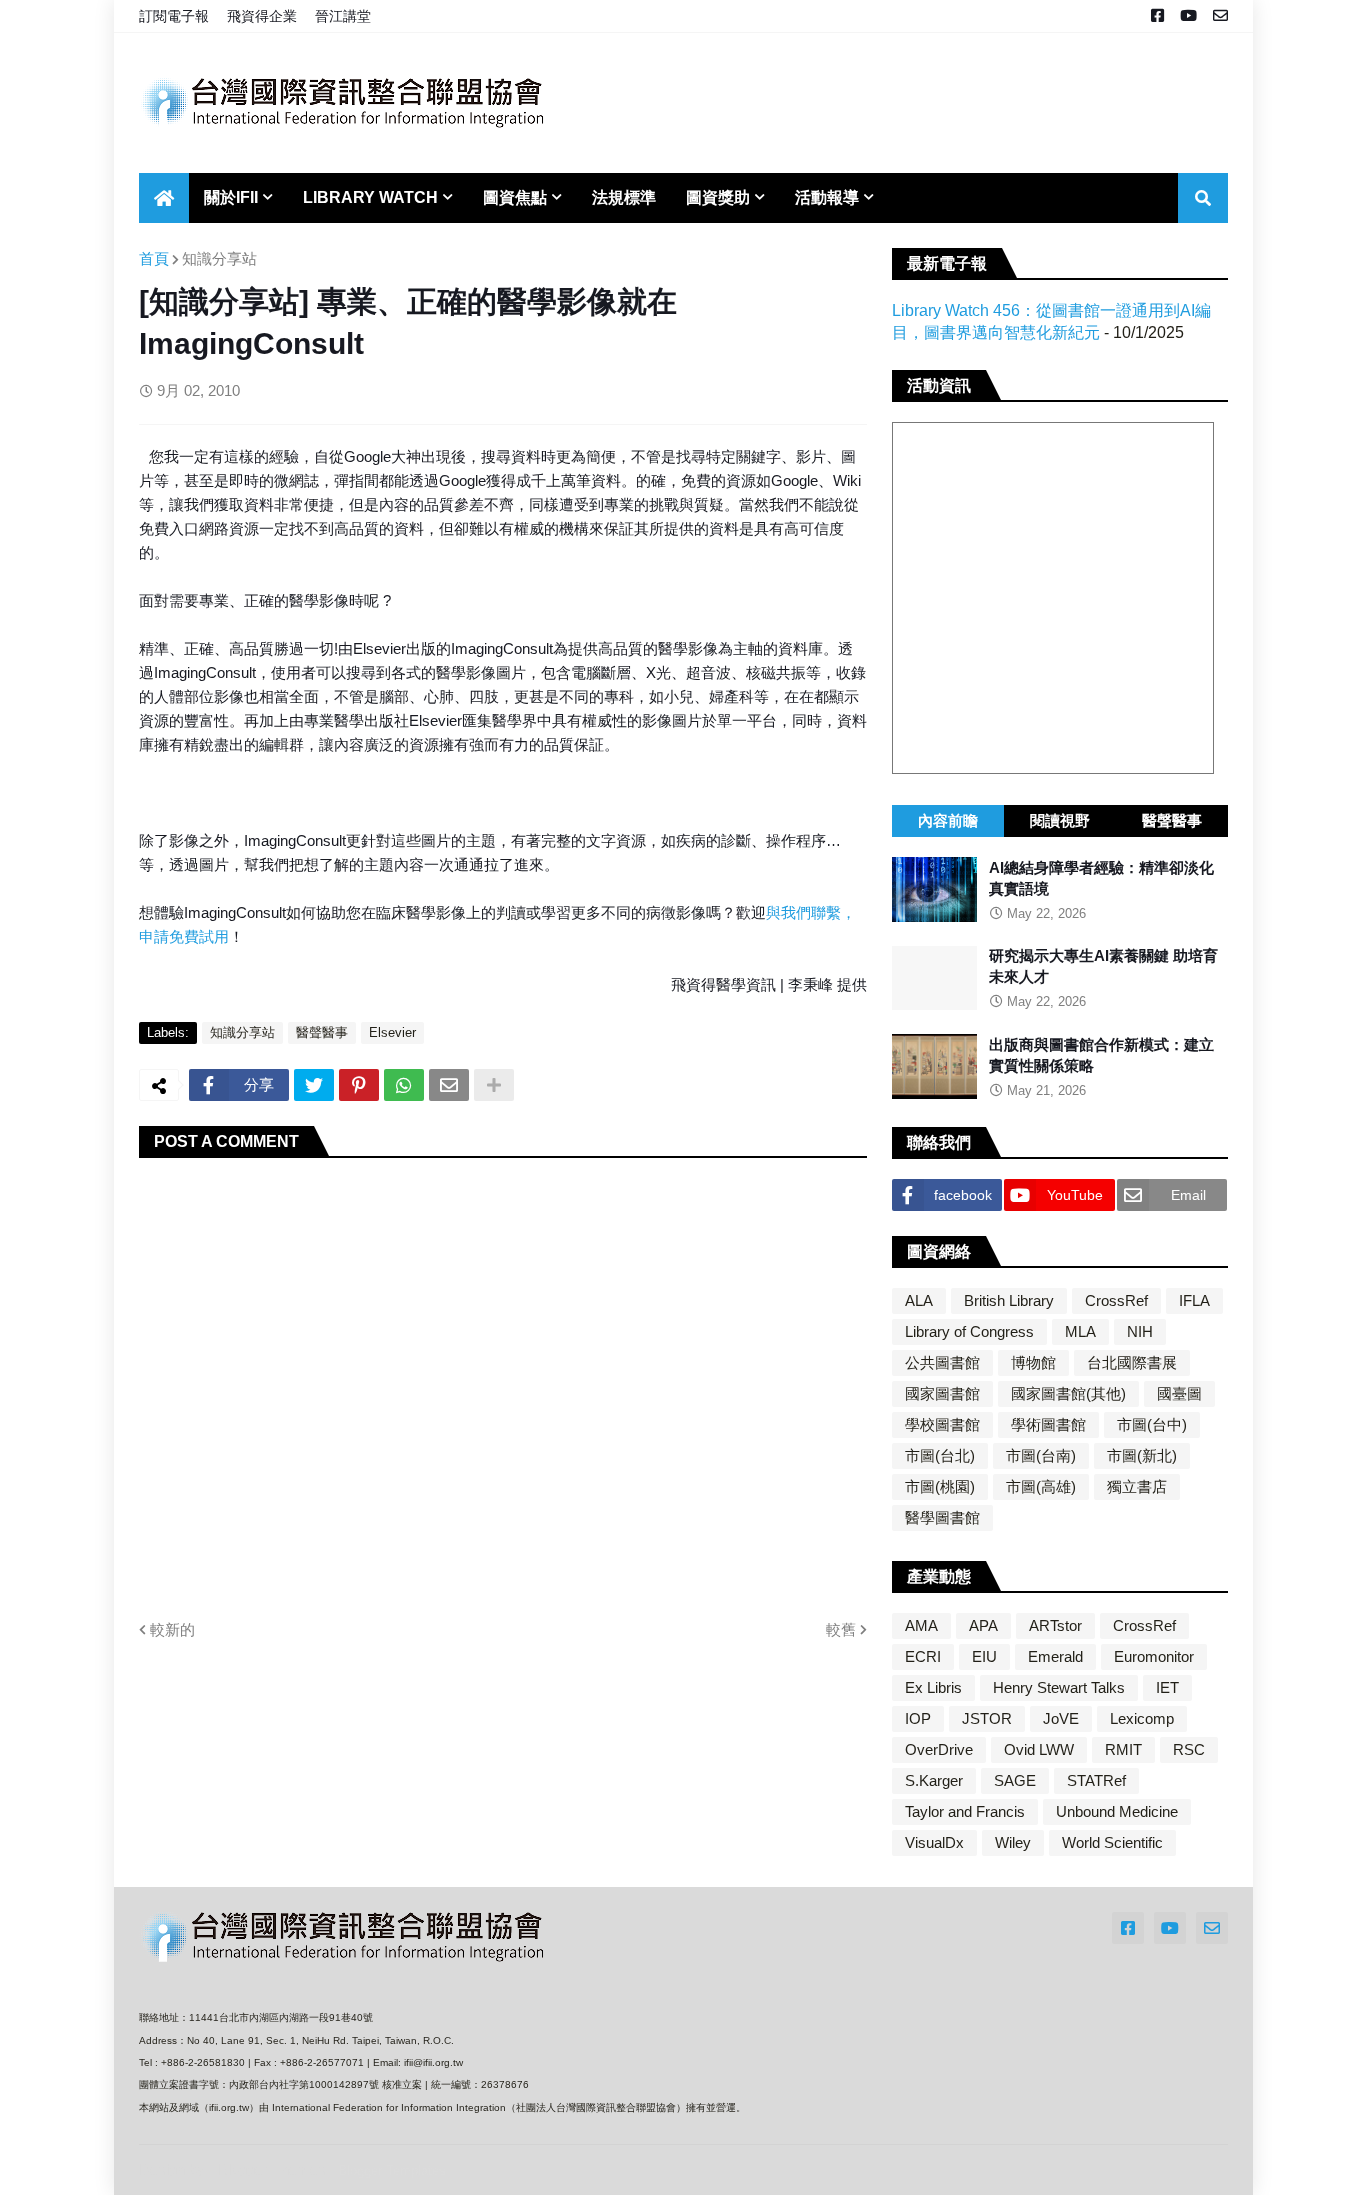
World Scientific (1112, 1842)
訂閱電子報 (174, 16)
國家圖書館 (942, 1393)
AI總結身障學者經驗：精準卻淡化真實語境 (1101, 878)
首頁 (154, 258)
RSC (1189, 1749)
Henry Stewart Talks (1059, 1687)
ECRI (923, 1656)
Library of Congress (969, 1331)
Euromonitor (1154, 1656)
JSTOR (987, 1718)
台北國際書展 (1132, 1362)
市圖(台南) (1041, 1455)
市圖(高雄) (1041, 1486)
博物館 (1033, 1362)
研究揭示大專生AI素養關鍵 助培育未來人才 (1103, 967)
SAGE (1015, 1780)
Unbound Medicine (1117, 1811)
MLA (1080, 1331)
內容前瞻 (948, 820)
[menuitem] (164, 198)
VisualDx (934, 1842)
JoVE (1061, 1718)
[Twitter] (314, 1085)
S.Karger (934, 1780)
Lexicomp (1142, 1718)
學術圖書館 (1048, 1424)
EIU (984, 1656)
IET (1167, 1687)
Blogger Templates (392, 2170)
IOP (918, 1718)
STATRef (1096, 1780)
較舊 (841, 1629)
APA (983, 1625)
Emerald (1055, 1656)
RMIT (1123, 1749)
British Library (1009, 1300)
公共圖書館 (942, 1362)
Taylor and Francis (965, 1811)
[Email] (449, 1085)
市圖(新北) (1142, 1455)
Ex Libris (933, 1687)
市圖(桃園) (940, 1486)
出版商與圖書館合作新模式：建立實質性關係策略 (1101, 1055)
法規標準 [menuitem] (624, 197)
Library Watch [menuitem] (370, 197)
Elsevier (392, 1032)
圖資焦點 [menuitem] (515, 197)
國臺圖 (1179, 1393)
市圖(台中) (1152, 1424)
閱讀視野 (1060, 820)
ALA (919, 1300)
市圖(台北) (940, 1455)
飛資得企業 (262, 16)
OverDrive (939, 1749)
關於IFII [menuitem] (231, 197)
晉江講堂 (343, 16)
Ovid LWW (1039, 1749)
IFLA (1194, 1300)
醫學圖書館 (942, 1517)
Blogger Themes (272, 2169)
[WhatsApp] (404, 1085)
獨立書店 (1137, 1486)
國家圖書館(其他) (1068, 1393)
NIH (1140, 1331)
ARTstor (1055, 1625)
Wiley (1013, 1842)
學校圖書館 (942, 1424)
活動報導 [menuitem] (827, 197)
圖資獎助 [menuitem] (718, 197)
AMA (921, 1625)
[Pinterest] (359, 1085)
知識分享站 (219, 258)
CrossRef (1116, 1300)
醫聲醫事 (322, 1032)
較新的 (172, 1629)
